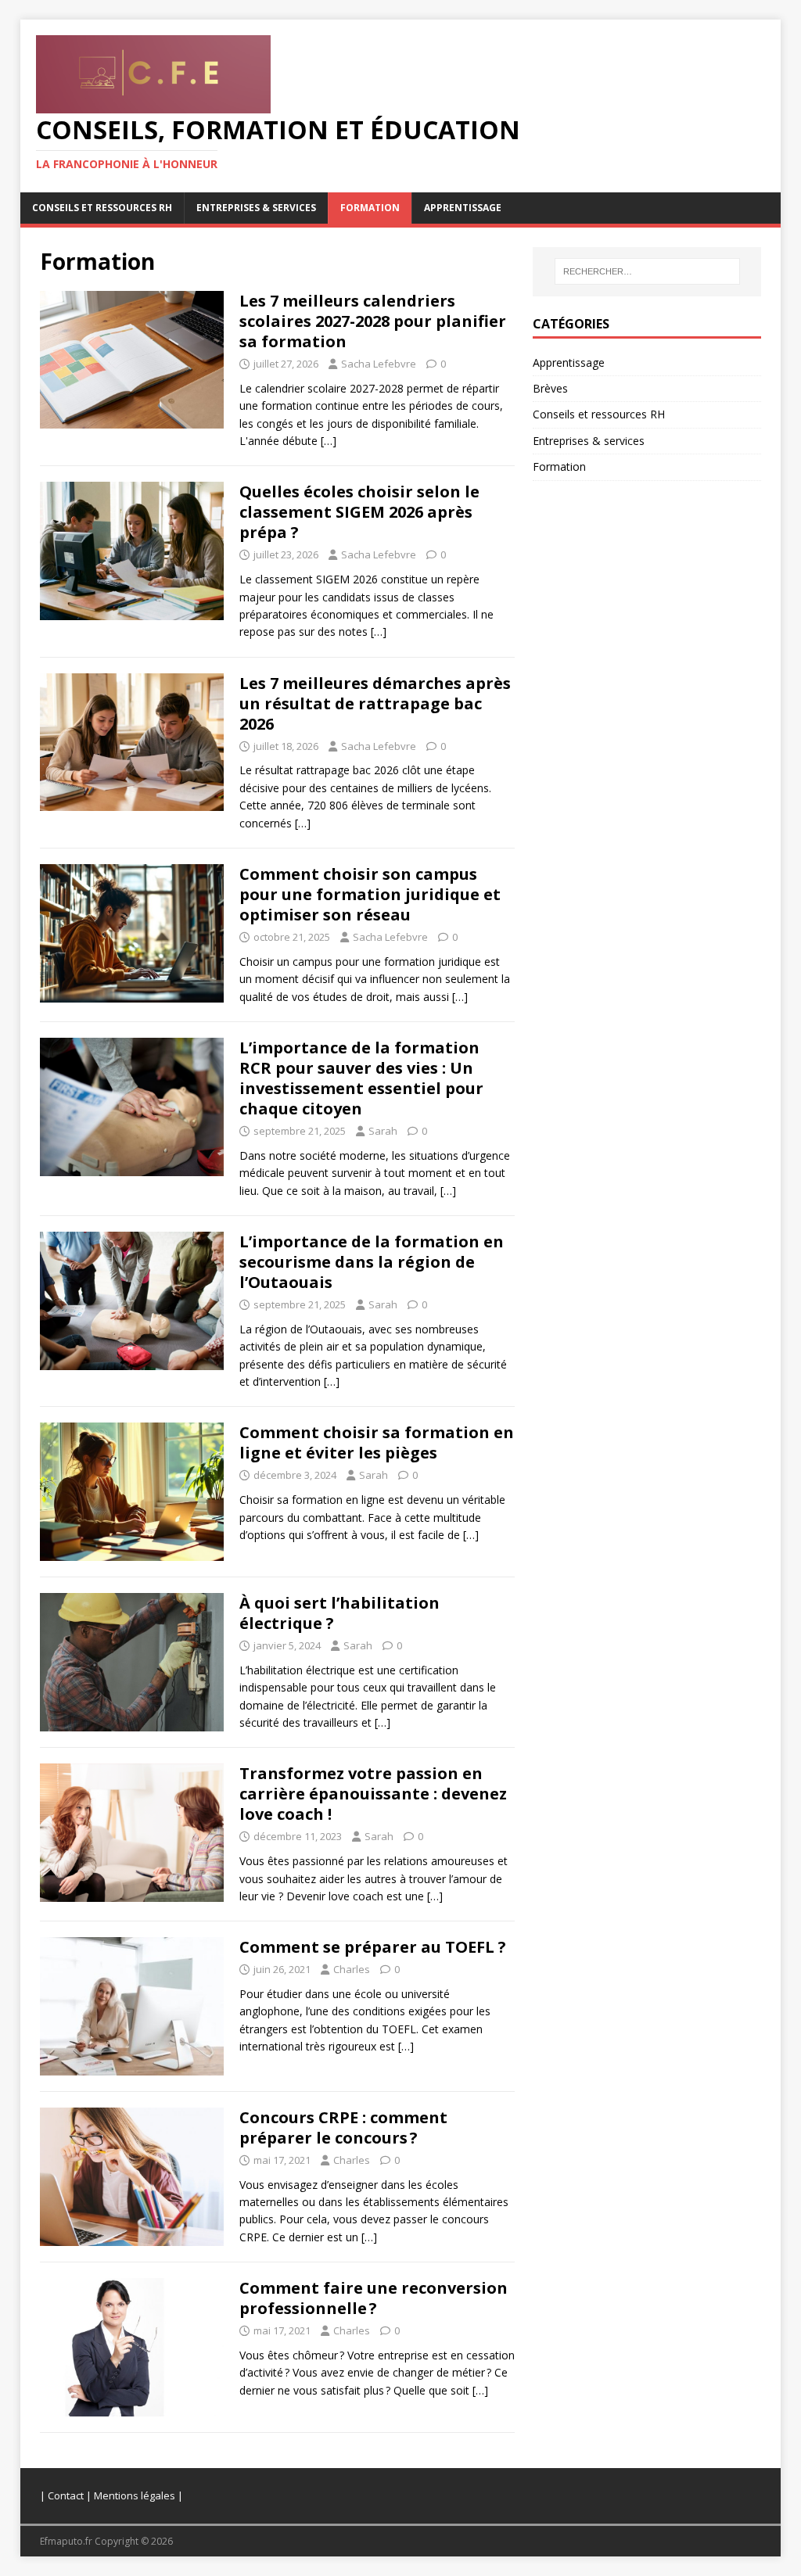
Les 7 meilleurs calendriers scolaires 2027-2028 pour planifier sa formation (373, 321)
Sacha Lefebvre (379, 364)
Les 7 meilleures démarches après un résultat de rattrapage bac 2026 (375, 703)
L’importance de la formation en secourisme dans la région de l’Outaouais (372, 1262)
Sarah (383, 1131)
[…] (329, 441)
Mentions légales (135, 2495)
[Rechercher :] (647, 271)
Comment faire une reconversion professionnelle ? (374, 2298)
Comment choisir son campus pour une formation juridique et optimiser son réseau (370, 894)
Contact (66, 2495)
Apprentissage (463, 208)
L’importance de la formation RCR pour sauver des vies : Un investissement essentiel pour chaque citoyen (361, 1078)
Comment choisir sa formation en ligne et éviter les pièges (377, 1442)
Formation (370, 208)
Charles (352, 1969)
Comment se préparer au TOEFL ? (373, 1947)
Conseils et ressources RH (102, 208)
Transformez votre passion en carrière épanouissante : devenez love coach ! (373, 1794)
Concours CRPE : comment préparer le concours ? (343, 2128)
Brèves (550, 388)
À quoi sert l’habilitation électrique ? (339, 1613)
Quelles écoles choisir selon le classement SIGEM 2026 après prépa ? (359, 512)
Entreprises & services (256, 208)
